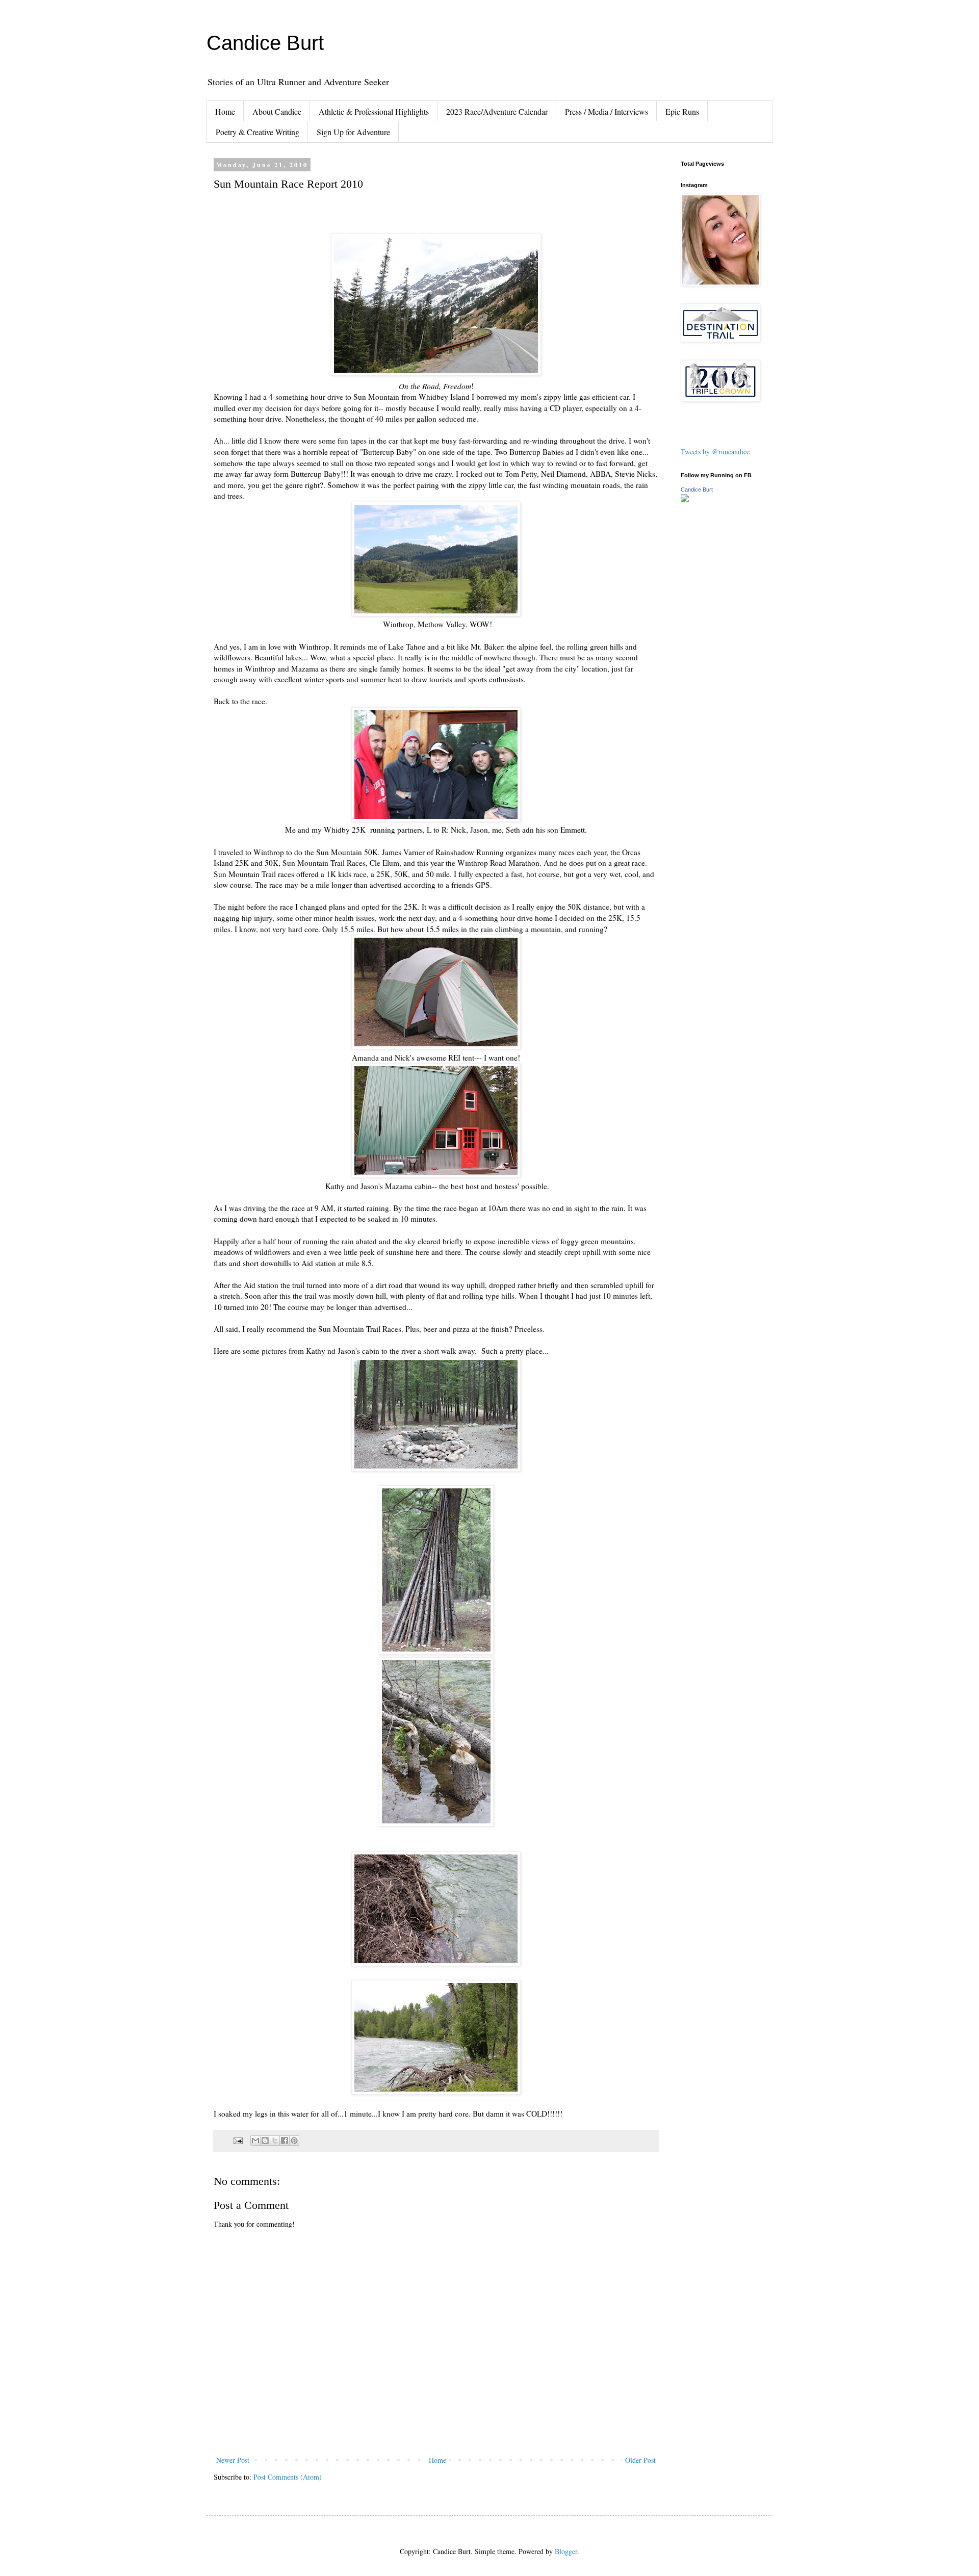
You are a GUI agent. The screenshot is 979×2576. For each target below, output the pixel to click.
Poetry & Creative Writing (257, 132)
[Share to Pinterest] (294, 2141)
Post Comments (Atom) (288, 2477)
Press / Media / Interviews (607, 111)
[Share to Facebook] (285, 2141)
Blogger (566, 2551)
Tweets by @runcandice (715, 452)
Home (225, 111)
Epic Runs (682, 111)
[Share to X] (275, 2141)
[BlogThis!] (265, 2141)
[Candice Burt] (685, 499)
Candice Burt (265, 43)
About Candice (277, 111)
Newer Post (233, 2460)
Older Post (640, 2460)
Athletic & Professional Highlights (374, 111)
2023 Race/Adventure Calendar (497, 111)
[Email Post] (237, 2140)
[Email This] (255, 2141)
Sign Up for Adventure (353, 132)
